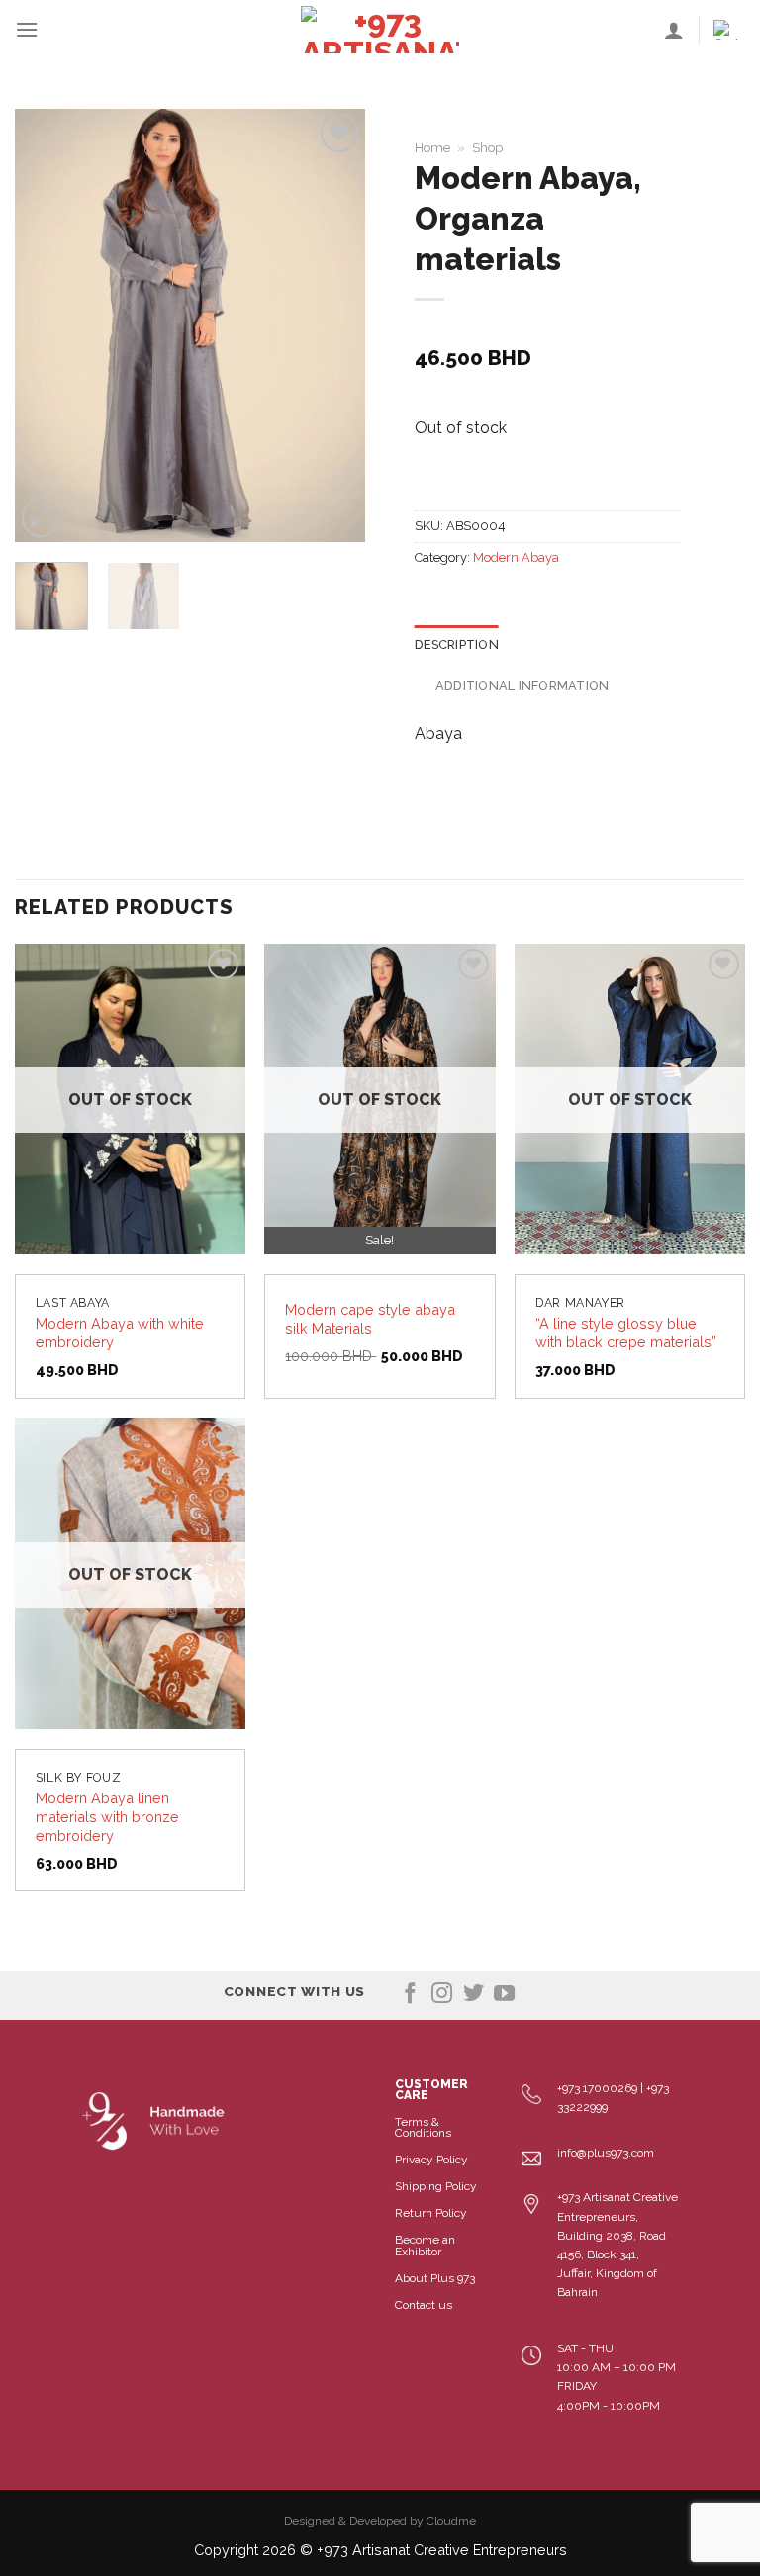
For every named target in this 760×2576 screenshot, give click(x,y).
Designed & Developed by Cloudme (380, 2521)
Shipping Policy (436, 2186)
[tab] (457, 645)
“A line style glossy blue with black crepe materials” (626, 1333)
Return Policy (431, 2213)
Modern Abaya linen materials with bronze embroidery (107, 1816)
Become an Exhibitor (425, 2245)
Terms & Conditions (423, 2127)
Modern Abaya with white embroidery (120, 1333)
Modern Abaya (516, 557)
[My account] (674, 30)
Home (432, 148)
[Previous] (47, 325)
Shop (487, 148)
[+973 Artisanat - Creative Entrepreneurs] (380, 30)
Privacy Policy (431, 2160)
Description (457, 644)
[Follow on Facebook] (410, 1995)
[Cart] (729, 30)
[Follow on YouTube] (504, 1995)
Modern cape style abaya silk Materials (370, 1319)
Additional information (522, 685)
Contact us (424, 2305)
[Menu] (27, 29)
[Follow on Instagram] (442, 1995)
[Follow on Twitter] (474, 1995)
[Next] (333, 325)
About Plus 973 (435, 2278)
